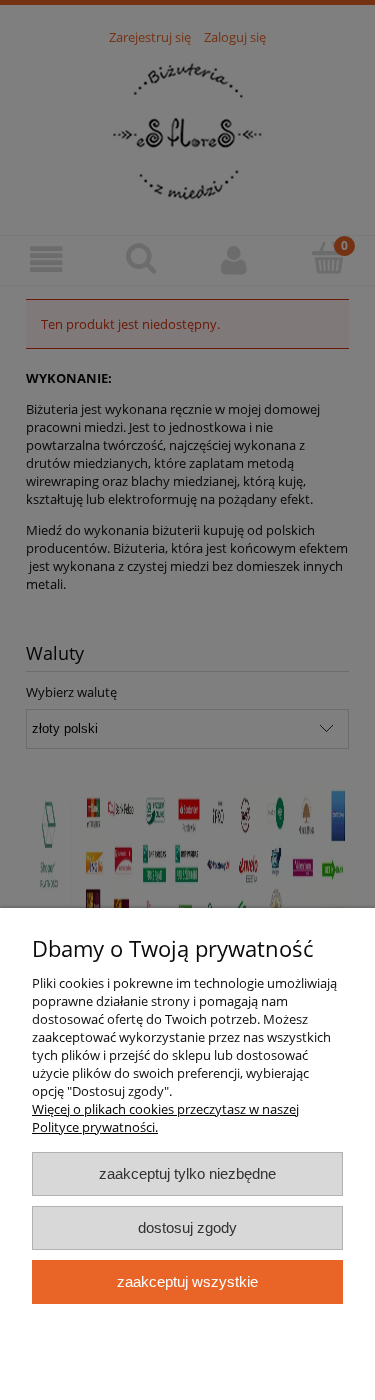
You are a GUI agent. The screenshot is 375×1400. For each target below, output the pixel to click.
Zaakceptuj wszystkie (187, 1281)
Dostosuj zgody (187, 1227)
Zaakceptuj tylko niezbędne (187, 1173)
